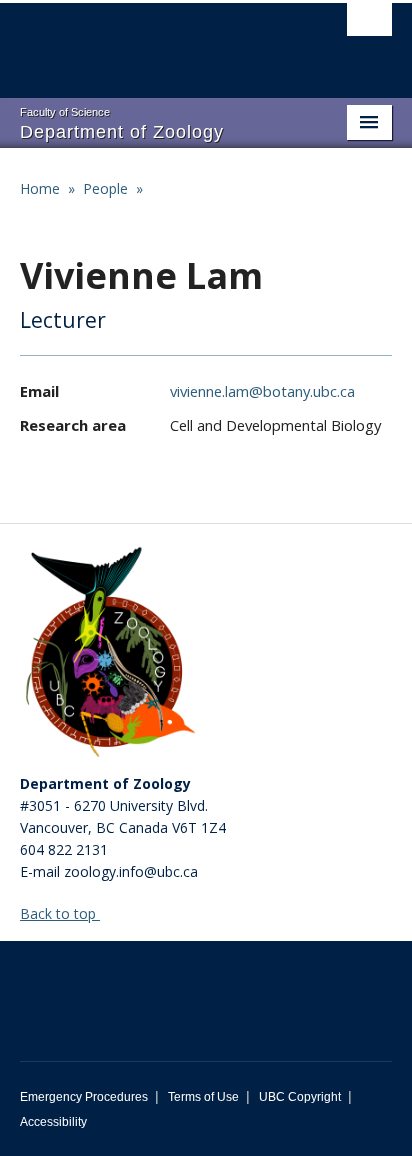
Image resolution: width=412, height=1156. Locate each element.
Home (40, 188)
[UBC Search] (369, 25)
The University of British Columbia (150, 41)
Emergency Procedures (84, 1097)
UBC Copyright (300, 1097)
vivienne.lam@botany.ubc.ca (262, 391)
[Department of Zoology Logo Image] (110, 654)
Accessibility (53, 1122)
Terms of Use (203, 1097)
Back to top (60, 913)
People (105, 188)
